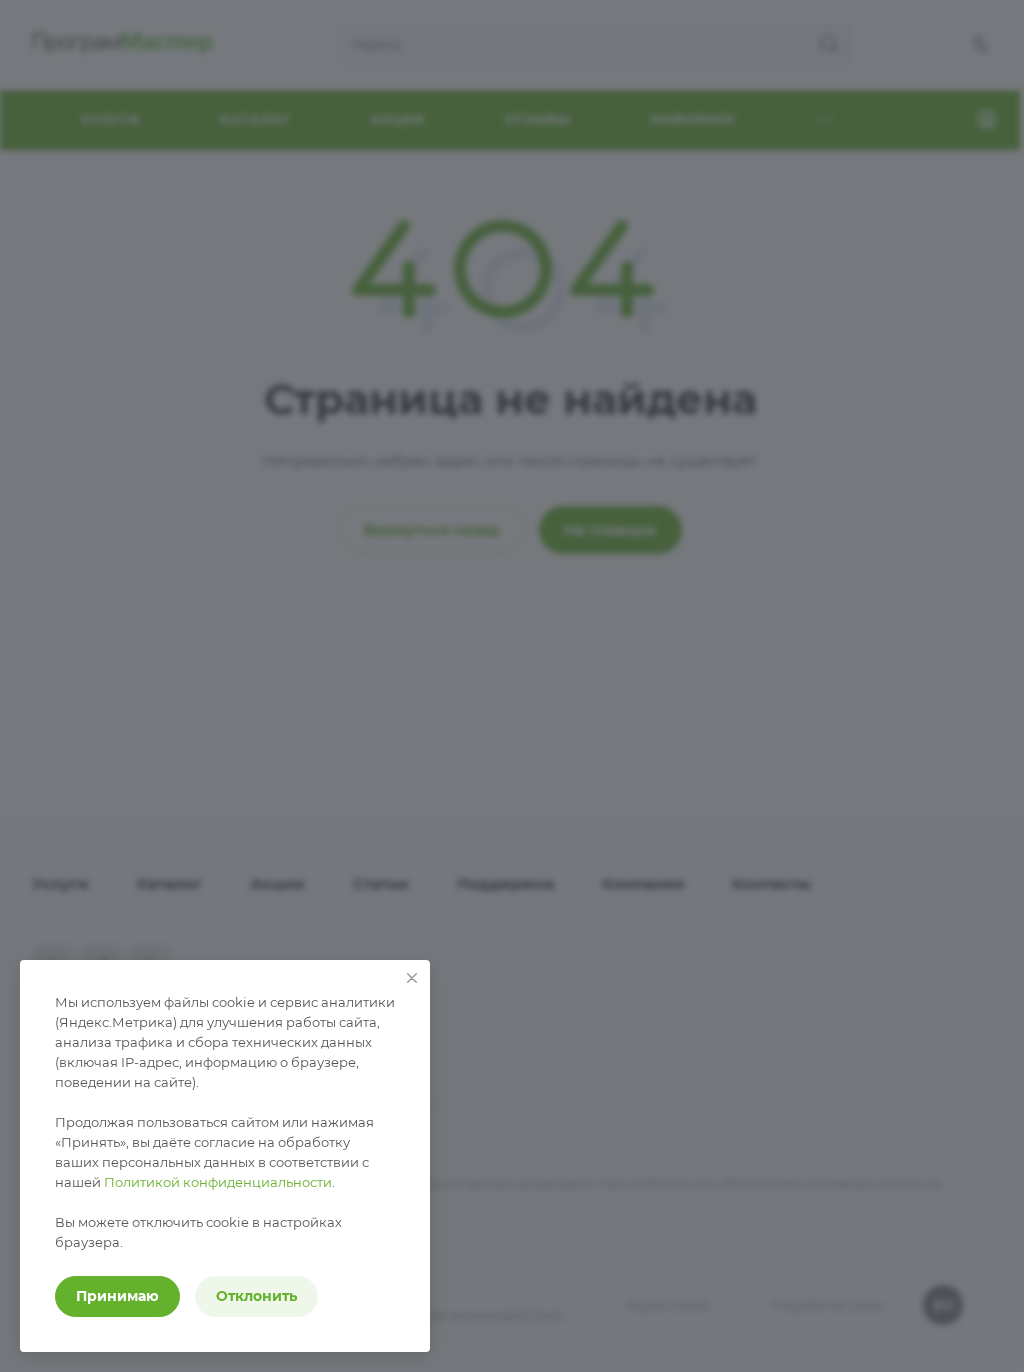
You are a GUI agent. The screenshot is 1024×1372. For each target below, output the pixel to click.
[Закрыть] (412, 978)
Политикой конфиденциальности (218, 1182)
